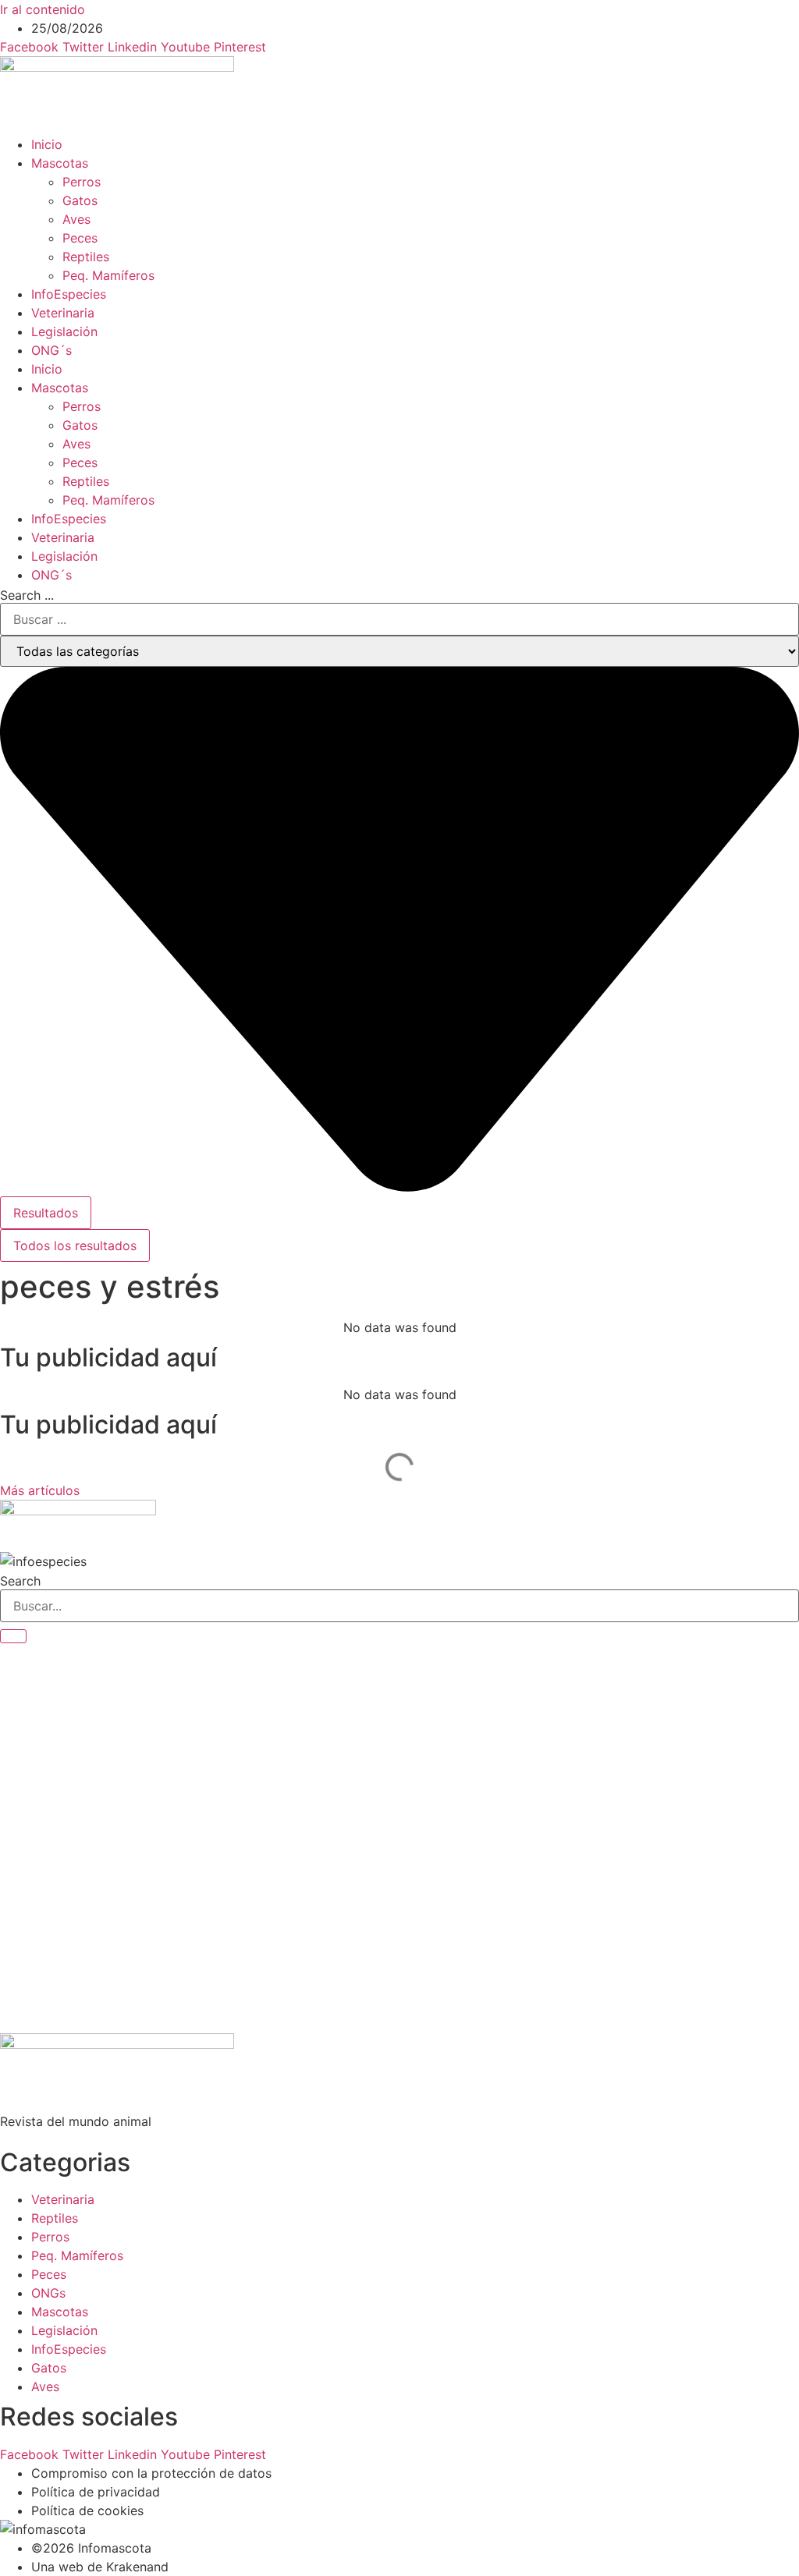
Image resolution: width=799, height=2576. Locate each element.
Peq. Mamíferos (108, 275)
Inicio (47, 144)
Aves (76, 219)
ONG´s (51, 350)
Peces (80, 238)
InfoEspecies (69, 294)
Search (20, 1581)
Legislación (64, 331)
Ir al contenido (43, 9)
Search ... (27, 595)
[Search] (13, 1636)
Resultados (46, 1213)
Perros (82, 182)
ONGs (48, 2293)
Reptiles (86, 257)
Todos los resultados (75, 1245)
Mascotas (60, 163)
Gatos (80, 200)
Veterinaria (63, 313)
